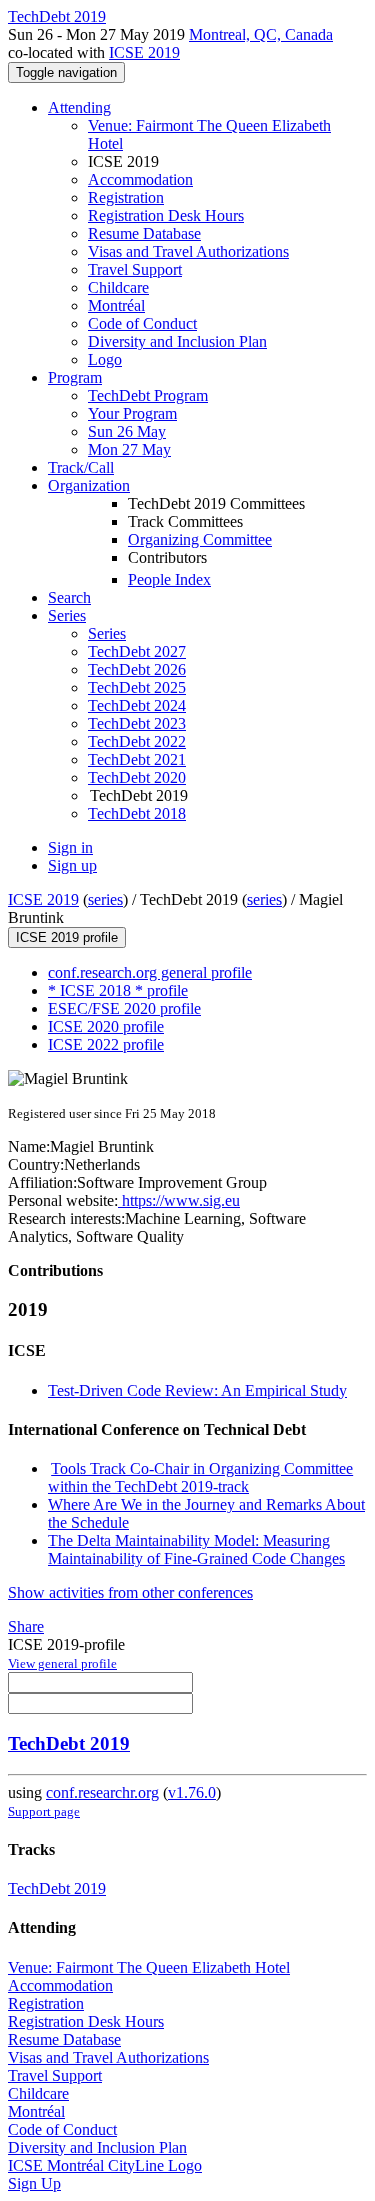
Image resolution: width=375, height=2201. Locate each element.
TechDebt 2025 (137, 687)
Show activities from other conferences (130, 1592)
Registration (126, 197)
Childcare (118, 287)
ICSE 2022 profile (106, 1044)
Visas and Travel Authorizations (188, 251)
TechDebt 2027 (137, 651)
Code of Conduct (142, 323)
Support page (44, 1811)
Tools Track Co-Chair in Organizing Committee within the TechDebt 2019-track (200, 1477)
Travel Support (135, 269)
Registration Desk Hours (166, 215)
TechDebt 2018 (137, 813)
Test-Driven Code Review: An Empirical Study (197, 1390)
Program (75, 377)
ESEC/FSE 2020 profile (124, 1008)
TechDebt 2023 (137, 723)
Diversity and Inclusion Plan (177, 341)
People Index (169, 579)
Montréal (116, 305)
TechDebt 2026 (137, 669)
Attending (79, 107)
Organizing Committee (200, 539)
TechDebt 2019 (69, 1743)
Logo (105, 359)
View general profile (62, 1663)
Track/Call (81, 467)
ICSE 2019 (144, 52)
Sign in (70, 847)
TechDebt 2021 (137, 759)
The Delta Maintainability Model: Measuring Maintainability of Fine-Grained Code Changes (196, 1549)
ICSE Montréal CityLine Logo (105, 2165)
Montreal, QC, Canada (261, 34)
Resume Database (144, 233)
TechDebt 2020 (137, 777)
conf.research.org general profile (150, 972)
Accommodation (140, 179)
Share (26, 1626)
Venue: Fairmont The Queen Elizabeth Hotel (149, 1967)
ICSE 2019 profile (67, 937)
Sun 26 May (127, 431)
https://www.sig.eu (179, 1200)
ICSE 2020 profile (106, 1026)
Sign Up (34, 2183)
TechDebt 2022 (137, 741)
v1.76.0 (192, 1792)
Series (107, 633)
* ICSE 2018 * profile (118, 990)
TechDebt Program (148, 395)
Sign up (72, 865)
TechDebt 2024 (137, 705)
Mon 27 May (129, 449)
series (105, 899)
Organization (89, 485)
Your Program (132, 413)
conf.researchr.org (102, 1792)
